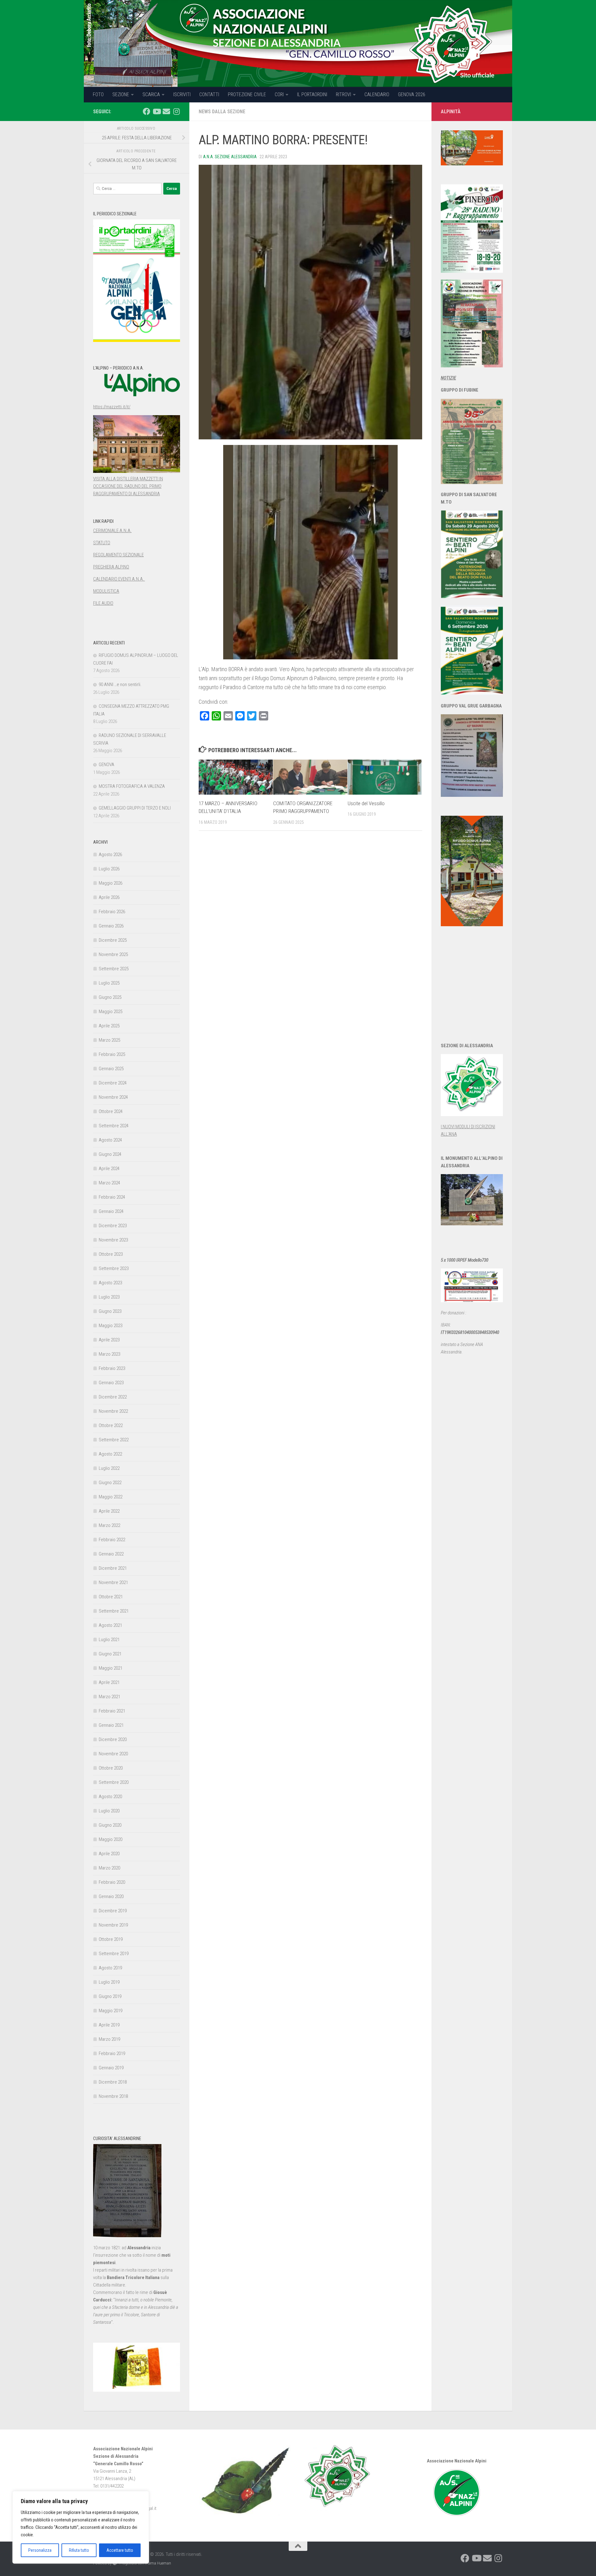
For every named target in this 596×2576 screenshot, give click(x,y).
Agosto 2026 (110, 855)
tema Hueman (159, 2563)
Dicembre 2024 (113, 1083)
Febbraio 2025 (112, 1054)
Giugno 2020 (110, 1825)
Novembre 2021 (113, 1582)
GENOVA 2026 (412, 94)
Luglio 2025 (109, 983)
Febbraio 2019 (112, 2053)
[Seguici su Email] (166, 111)
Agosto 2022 (110, 1454)
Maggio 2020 (111, 1839)
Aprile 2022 (109, 1511)
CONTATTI (209, 94)
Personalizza (40, 2550)
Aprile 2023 (109, 1340)
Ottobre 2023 (111, 1254)
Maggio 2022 (111, 1497)
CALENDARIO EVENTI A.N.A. (119, 579)
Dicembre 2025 (113, 940)
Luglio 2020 (109, 1811)
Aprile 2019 (109, 2025)
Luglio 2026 (109, 869)
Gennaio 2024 (111, 1211)
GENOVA (106, 765)
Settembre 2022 (114, 1440)
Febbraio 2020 (112, 1882)
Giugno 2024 (110, 1154)
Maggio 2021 (111, 1668)
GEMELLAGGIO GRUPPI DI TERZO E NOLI (135, 808)
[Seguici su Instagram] (176, 111)
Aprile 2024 (109, 1169)
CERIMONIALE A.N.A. (112, 531)
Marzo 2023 (109, 1354)
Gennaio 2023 (111, 1383)
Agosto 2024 (110, 1140)
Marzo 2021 (109, 1697)
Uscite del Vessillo (366, 803)
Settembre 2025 (114, 969)
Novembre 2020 (113, 1754)
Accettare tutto (120, 2550)
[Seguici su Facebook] (147, 111)
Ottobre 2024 (111, 1111)
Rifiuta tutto (79, 2550)
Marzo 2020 (109, 1868)
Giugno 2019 (110, 1996)
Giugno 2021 (110, 1654)
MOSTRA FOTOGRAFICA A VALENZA (132, 786)
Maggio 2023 (111, 1326)
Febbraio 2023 (112, 1368)
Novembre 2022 (113, 1411)
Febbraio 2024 (112, 1197)
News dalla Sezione (222, 112)
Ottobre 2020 (111, 1768)
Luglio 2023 (109, 1297)
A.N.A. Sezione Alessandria (230, 157)
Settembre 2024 (114, 1126)
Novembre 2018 (113, 2096)
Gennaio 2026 (111, 926)
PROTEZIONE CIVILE (247, 94)
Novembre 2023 (113, 1240)
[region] (81, 2527)
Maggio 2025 (111, 1012)
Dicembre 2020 (113, 1739)
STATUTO (102, 543)
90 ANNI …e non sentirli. (120, 684)
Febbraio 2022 (112, 1540)
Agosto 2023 (110, 1283)
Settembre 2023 (114, 1268)
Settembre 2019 (114, 1954)
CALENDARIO (377, 94)
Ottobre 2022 (111, 1425)
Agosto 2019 (110, 1968)
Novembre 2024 (113, 1097)
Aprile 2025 (109, 1026)
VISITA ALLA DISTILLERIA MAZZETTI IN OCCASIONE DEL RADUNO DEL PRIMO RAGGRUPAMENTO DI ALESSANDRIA (128, 486)
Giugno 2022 (110, 1483)
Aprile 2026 (109, 897)
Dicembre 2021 (113, 1568)
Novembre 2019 (113, 1925)
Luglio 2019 (109, 1982)
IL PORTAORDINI (312, 94)
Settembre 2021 (114, 1611)
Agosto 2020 (110, 1797)
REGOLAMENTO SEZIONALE (118, 555)
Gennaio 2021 (111, 1725)
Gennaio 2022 (111, 1554)
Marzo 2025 (109, 1040)
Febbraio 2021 (112, 1711)
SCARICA (151, 94)
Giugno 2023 (110, 1311)
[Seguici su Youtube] (156, 111)
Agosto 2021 (110, 1625)
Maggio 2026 (111, 883)
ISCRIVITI (182, 94)
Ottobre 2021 (111, 1597)
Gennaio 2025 (111, 1069)
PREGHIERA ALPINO (111, 567)
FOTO (98, 94)
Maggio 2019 (111, 2011)
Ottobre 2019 (111, 1939)
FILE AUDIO (103, 603)
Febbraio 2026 (112, 912)
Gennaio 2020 (111, 1896)
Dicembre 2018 (113, 2082)
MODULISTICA (106, 591)
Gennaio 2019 (111, 2068)
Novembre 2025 (113, 954)
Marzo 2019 (109, 2039)
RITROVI (343, 94)
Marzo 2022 (109, 1525)
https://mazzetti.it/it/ (112, 407)
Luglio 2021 (109, 1640)
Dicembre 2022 (113, 1397)
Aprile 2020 (109, 1854)
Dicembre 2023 (113, 1226)
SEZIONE (121, 94)
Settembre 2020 (114, 1782)
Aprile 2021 (109, 1682)
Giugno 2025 (110, 997)
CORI (279, 94)
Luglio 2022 (109, 1468)
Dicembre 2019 (113, 1911)
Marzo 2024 (109, 1183)
